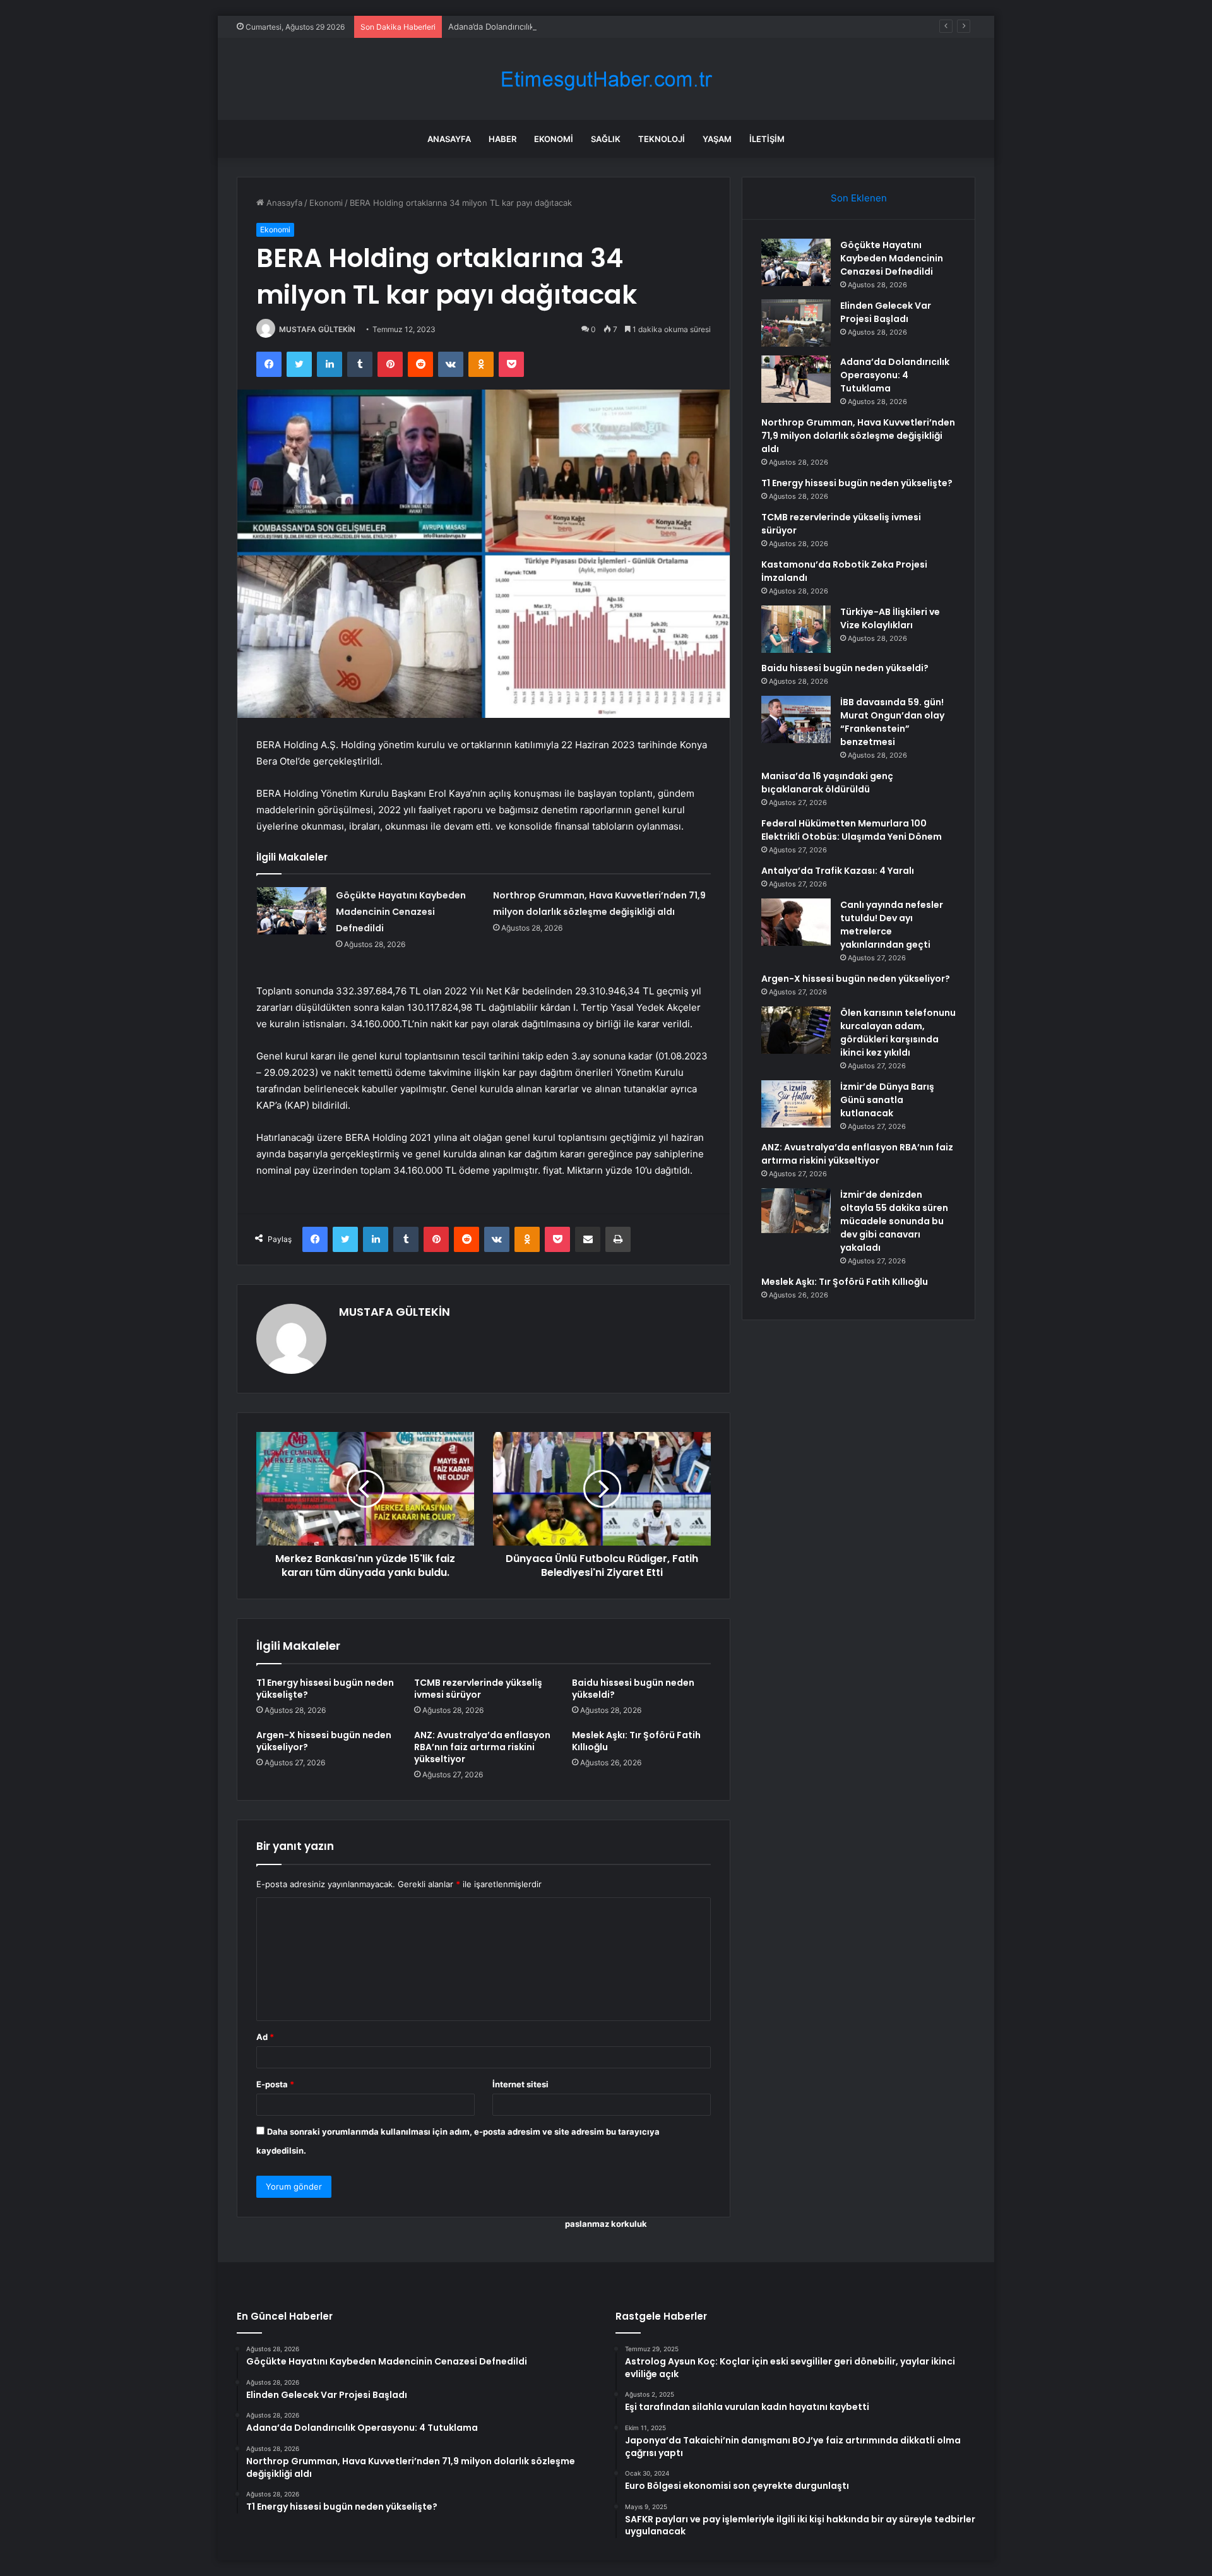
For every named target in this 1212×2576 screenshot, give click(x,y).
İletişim (767, 139)
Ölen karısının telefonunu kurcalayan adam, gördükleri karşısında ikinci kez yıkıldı (898, 1033)
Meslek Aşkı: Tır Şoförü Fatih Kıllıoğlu (636, 1741)
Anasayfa (449, 139)
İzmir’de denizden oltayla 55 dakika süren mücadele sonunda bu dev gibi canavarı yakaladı (894, 1221)
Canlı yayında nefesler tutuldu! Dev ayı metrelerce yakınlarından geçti (892, 925)
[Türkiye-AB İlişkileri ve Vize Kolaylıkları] (796, 629)
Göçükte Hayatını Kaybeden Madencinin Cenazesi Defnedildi (401, 912)
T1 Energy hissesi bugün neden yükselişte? (325, 1689)
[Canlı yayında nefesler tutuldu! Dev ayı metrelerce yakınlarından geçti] (796, 922)
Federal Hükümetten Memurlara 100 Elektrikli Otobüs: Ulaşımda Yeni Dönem (852, 830)
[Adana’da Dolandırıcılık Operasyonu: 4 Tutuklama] (796, 379)
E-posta (275, 2084)
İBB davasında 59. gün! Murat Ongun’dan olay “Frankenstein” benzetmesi (892, 722)
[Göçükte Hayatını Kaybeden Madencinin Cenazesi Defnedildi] (292, 911)
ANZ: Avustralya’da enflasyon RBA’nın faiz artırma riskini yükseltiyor (482, 1747)
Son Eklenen (859, 198)
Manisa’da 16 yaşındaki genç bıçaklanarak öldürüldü (827, 783)
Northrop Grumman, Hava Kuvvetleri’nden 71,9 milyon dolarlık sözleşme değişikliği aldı (858, 436)
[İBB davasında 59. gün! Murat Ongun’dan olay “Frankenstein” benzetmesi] (796, 719)
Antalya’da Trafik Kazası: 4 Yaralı (838, 871)
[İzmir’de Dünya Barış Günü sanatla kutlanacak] (796, 1104)
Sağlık (606, 139)
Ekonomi (554, 139)
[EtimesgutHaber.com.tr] (606, 79)
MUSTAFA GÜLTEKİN (317, 329)
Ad (265, 2037)
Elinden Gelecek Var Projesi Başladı (886, 312)
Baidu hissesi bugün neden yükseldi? (633, 1689)
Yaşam (717, 139)
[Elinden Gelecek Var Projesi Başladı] (796, 323)
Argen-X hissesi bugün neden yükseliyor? (324, 1741)
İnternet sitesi (520, 2084)
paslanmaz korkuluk (606, 2224)
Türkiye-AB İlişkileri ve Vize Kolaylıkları (890, 618)
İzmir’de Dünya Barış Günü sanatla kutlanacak (887, 1100)
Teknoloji (662, 139)
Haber (502, 139)
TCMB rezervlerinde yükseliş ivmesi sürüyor (478, 1689)
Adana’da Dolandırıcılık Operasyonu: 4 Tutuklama (543, 27)
